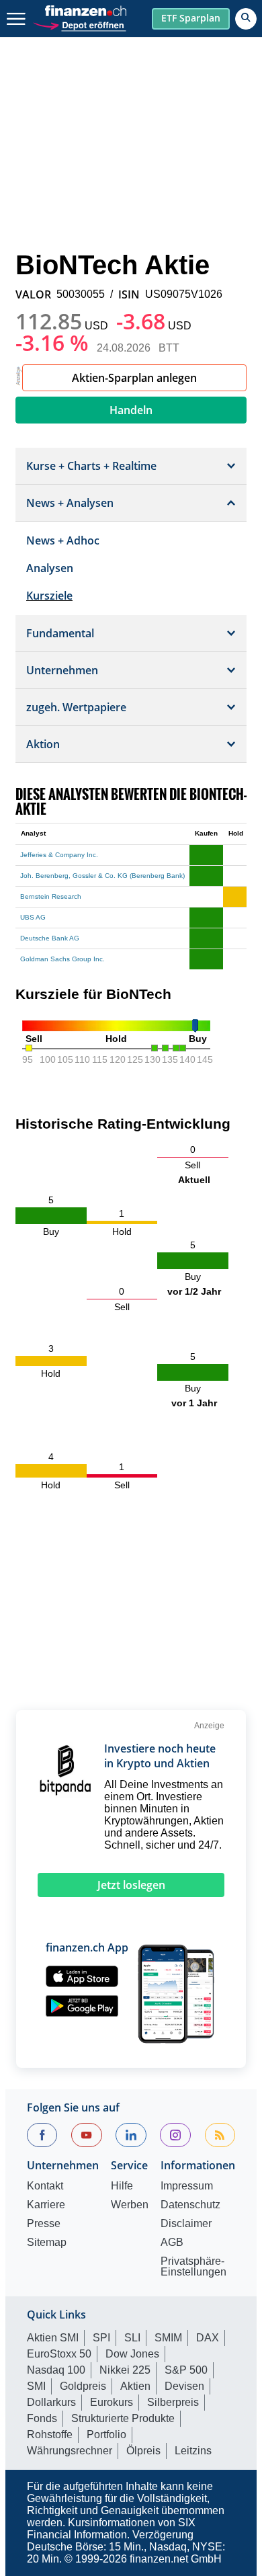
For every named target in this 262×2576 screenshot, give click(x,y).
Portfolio (106, 2434)
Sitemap (47, 2243)
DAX (208, 2338)
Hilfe (122, 2186)
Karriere (46, 2205)
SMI (36, 2386)
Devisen (184, 2386)
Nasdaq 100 (56, 2370)
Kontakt (45, 2186)
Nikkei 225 (125, 2370)
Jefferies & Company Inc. (59, 855)
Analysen (50, 568)
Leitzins (193, 2451)
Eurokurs (112, 2402)
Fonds (42, 2418)
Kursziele (49, 596)
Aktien (135, 2386)
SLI (132, 2338)
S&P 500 (186, 2370)
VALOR (33, 294)
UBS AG (33, 917)
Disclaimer (186, 2224)
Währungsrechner (70, 2451)
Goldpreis (83, 2386)
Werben (130, 2205)
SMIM (168, 2338)
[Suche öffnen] (246, 19)
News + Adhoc (63, 540)
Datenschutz (190, 2205)
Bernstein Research (51, 896)
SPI (101, 2338)
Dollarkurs (51, 2402)
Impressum (187, 2186)
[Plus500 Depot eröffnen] (79, 24)
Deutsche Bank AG (50, 938)
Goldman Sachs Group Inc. (62, 959)
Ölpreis (143, 2451)
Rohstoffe (50, 2434)
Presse (44, 2224)
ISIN (129, 294)
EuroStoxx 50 (59, 2354)
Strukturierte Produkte (123, 2418)
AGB (172, 2243)
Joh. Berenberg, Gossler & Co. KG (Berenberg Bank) (102, 876)
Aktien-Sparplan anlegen (134, 378)
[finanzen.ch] (86, 11)
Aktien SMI (53, 2338)
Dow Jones (132, 2354)
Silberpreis (173, 2402)
